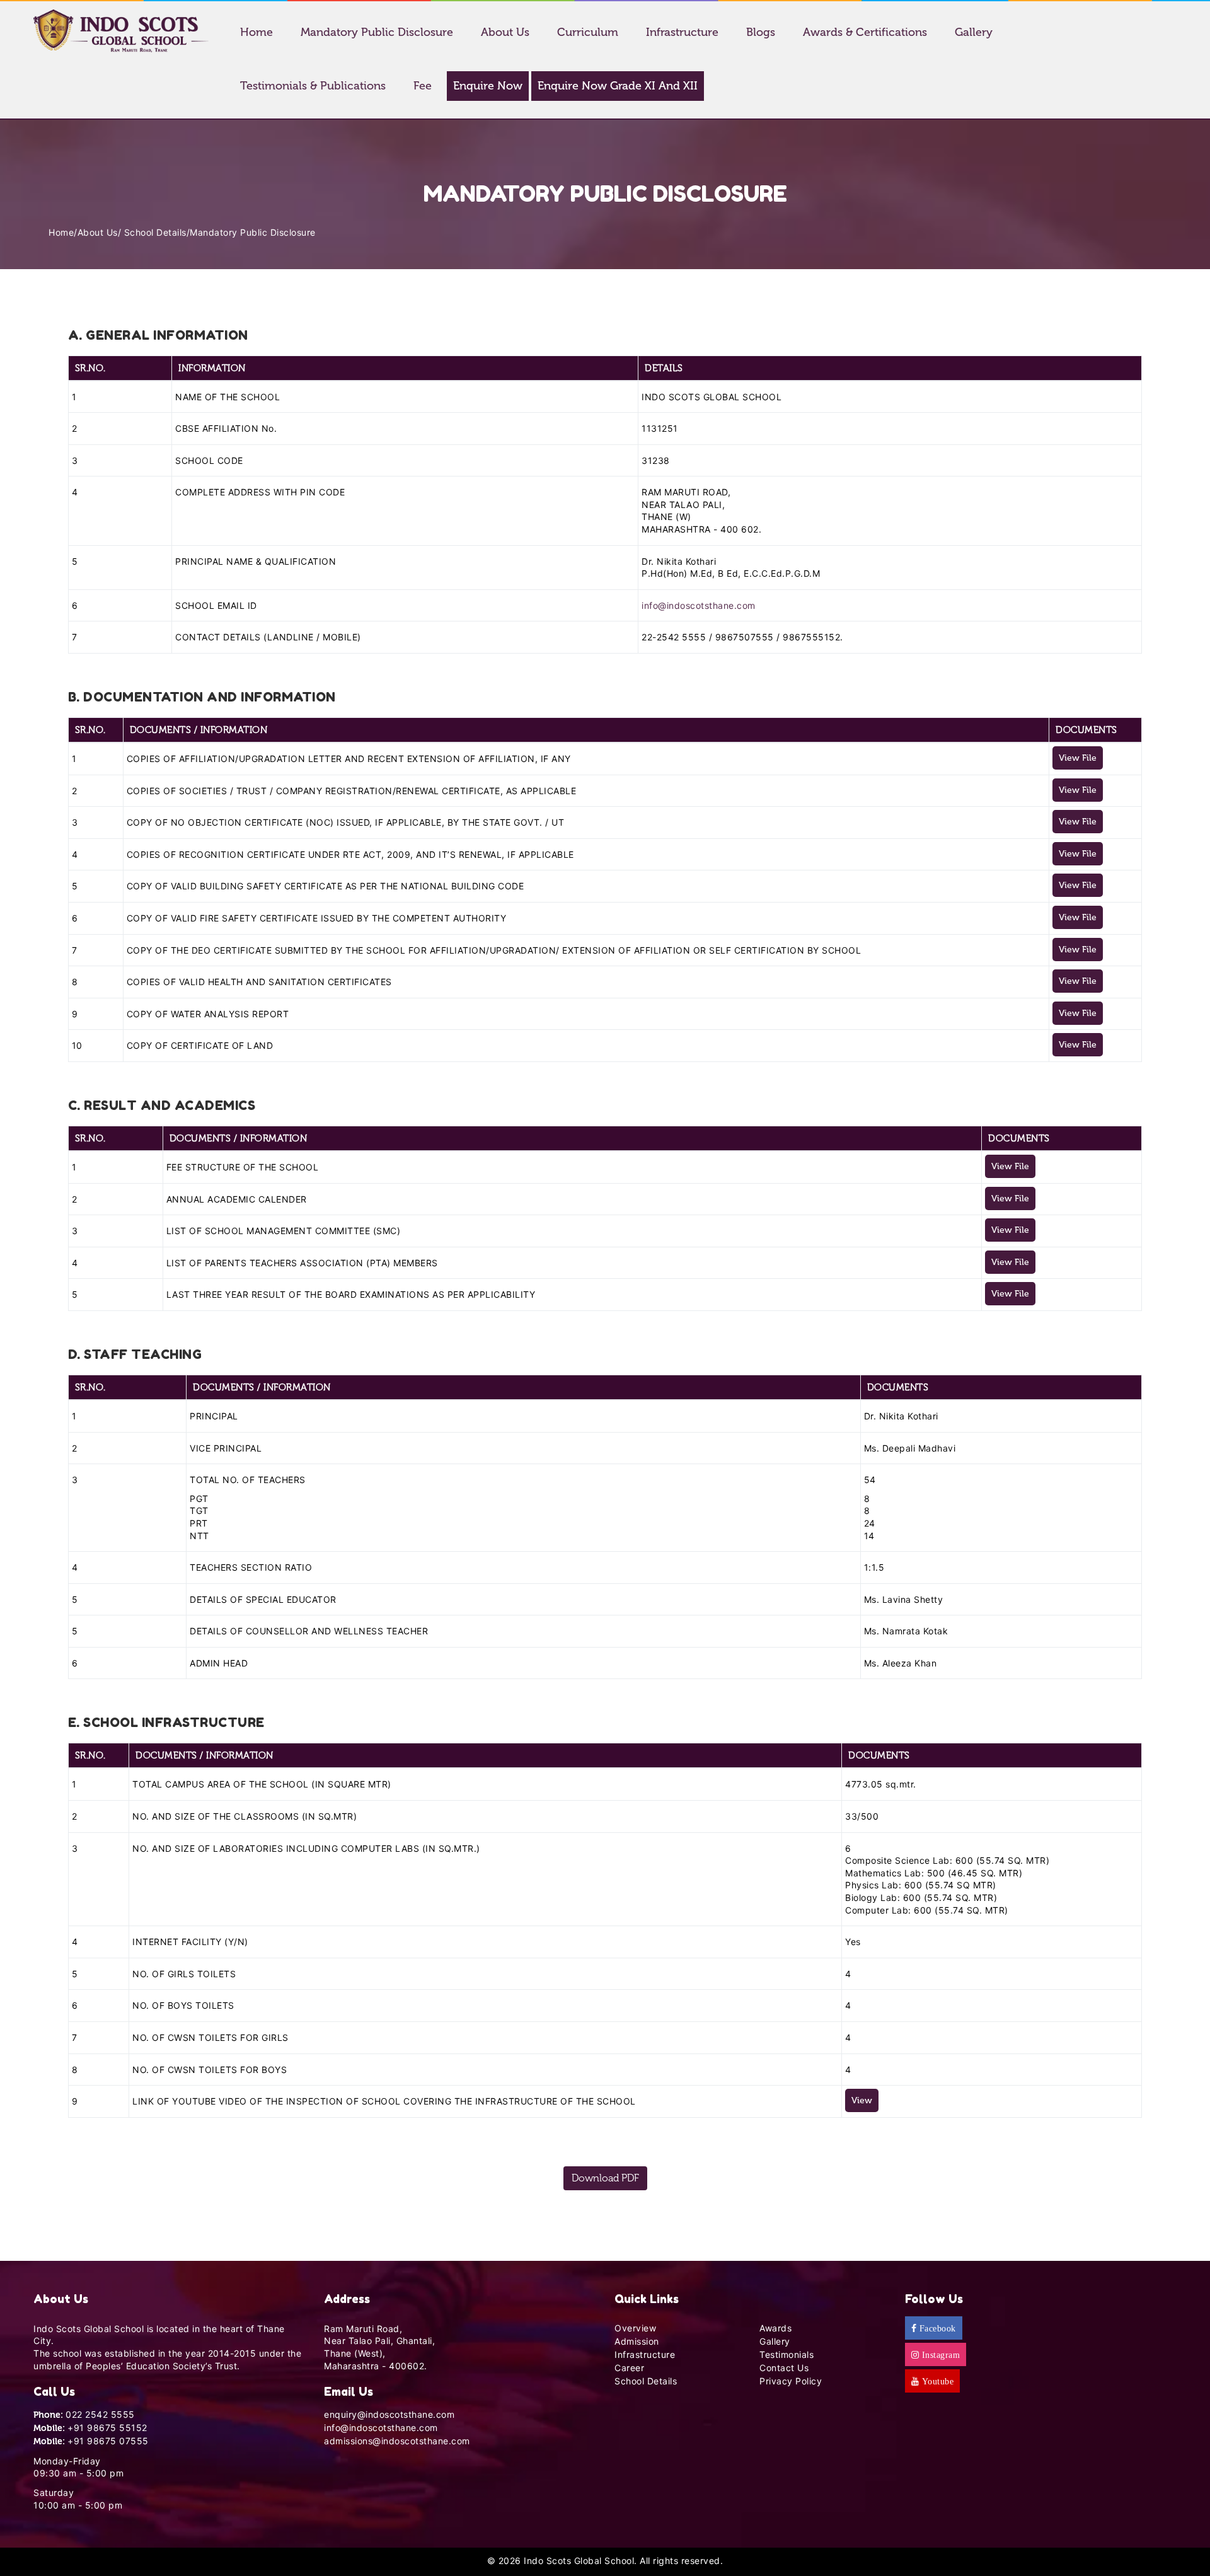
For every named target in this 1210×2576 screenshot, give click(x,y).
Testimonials (786, 2354)
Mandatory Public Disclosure (377, 32)
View (862, 2100)
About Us (505, 32)
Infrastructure (682, 32)
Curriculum (588, 32)
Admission (637, 2341)
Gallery (974, 32)
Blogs (761, 32)
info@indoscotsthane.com (699, 605)
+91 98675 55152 (107, 2428)
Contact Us (784, 2368)
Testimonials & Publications (313, 86)
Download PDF (605, 2178)
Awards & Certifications (865, 32)
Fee (423, 86)
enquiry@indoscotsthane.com (389, 2414)
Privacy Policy (791, 2381)
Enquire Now (488, 86)
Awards (775, 2328)
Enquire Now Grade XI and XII (618, 86)
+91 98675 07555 (108, 2441)
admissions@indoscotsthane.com (397, 2441)
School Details (155, 232)
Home (256, 32)
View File (1078, 758)
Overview (635, 2328)
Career (629, 2368)
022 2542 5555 (100, 2414)
